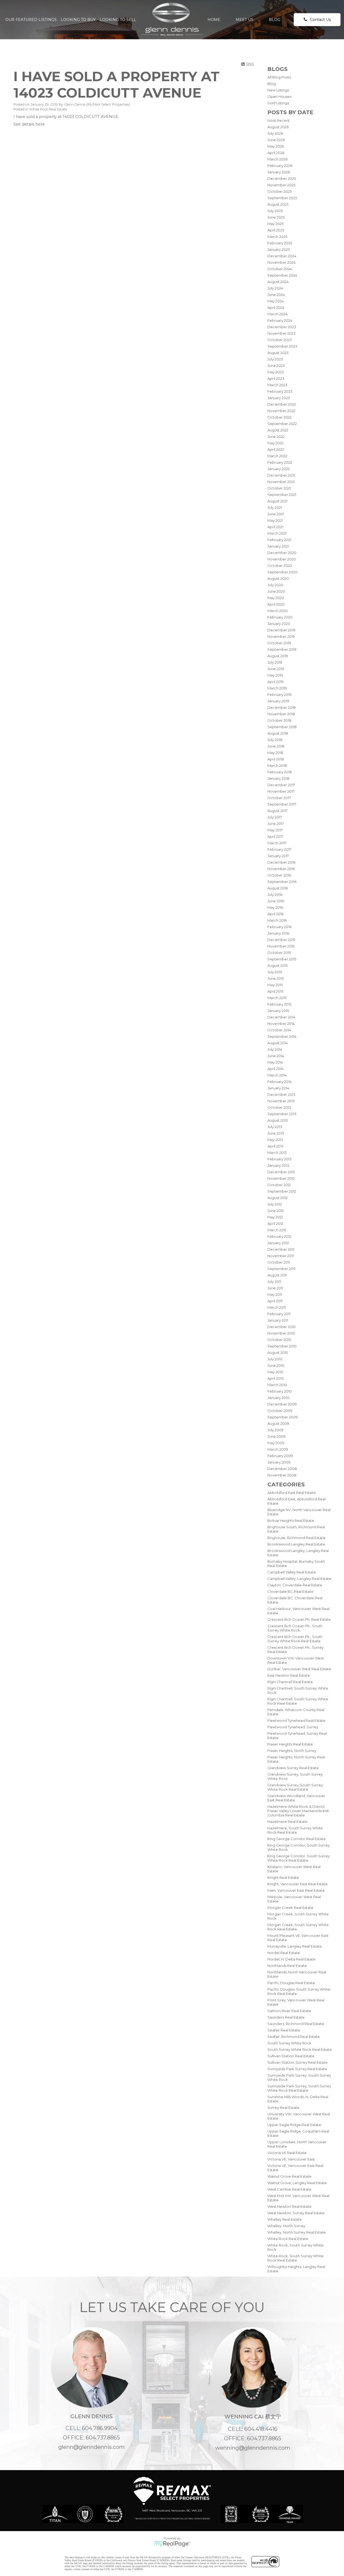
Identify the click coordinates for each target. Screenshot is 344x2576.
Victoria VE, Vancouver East (291, 2159)
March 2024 (277, 314)
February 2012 (279, 1236)
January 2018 (278, 778)
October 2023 (280, 340)
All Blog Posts (279, 77)
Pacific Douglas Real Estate (291, 1983)
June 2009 (276, 1436)
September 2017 (282, 804)
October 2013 (279, 1107)
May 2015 (275, 985)
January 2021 (278, 546)
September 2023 (282, 346)
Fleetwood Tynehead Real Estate (296, 1720)
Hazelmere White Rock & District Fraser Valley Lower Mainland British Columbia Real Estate (298, 1811)
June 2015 (276, 978)
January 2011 (278, 1320)
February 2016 (279, 927)
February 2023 (280, 391)
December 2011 (281, 1249)
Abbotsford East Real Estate (292, 1493)
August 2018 (278, 733)
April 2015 (275, 991)
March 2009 (278, 1449)
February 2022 (280, 462)
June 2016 (276, 901)
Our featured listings (31, 20)
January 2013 (278, 1165)
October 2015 (279, 953)
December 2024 (282, 256)
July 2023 (275, 359)
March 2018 (277, 765)
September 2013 (282, 1114)
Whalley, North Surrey (286, 2226)
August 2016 (278, 888)
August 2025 (278, 204)
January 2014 (278, 1088)
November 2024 (282, 262)
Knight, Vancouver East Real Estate (298, 1884)
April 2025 (276, 230)
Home (214, 20)
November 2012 (281, 1178)
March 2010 (277, 1385)
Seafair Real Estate (284, 2030)
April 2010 (276, 1378)
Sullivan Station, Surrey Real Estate (298, 2062)
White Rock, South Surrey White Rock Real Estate (295, 2258)
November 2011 (281, 1256)
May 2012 (275, 1217)
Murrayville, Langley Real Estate (295, 1946)
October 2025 (279, 191)
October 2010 (279, 1340)
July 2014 (275, 1049)
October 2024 (280, 269)
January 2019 (278, 701)
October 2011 (279, 1262)
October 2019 (279, 643)
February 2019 (279, 695)
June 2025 (276, 217)
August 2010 (278, 1353)
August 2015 (277, 965)
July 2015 (275, 972)
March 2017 (277, 843)
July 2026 (275, 133)
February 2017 (279, 849)
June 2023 (276, 366)
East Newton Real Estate (289, 1675)
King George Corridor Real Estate (297, 1839)
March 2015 (277, 998)
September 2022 (282, 424)
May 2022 (275, 443)
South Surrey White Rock (289, 2043)
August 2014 (278, 1043)
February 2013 (279, 1159)
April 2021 (275, 527)
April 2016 (275, 914)
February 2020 (280, 617)
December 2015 (281, 940)
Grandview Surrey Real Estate (293, 1768)
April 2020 (276, 604)
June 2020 (276, 591)
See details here (29, 124)
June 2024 (276, 295)
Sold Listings (278, 103)
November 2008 (282, 1475)
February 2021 (279, 540)
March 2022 (277, 456)
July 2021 (275, 507)
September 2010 (282, 1346)
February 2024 (280, 320)
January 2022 (279, 469)
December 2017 (281, 785)
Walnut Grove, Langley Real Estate (297, 2183)
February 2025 (280, 243)
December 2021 (281, 475)
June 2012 (276, 1211)
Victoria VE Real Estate (287, 2153)
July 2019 (275, 662)
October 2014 (279, 1030)
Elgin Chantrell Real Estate (290, 1682)
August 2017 (277, 811)
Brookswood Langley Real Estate (296, 1544)
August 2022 (278, 430)
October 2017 (279, 798)
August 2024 (278, 282)
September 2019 (282, 649)
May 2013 (275, 1140)
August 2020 (278, 578)
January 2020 (279, 624)
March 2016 (277, 920)
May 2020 (276, 598)
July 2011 (274, 1282)
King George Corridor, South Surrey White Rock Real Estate (299, 1858)
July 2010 (275, 1359)
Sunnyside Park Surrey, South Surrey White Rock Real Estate (299, 2088)
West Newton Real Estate (289, 2206)
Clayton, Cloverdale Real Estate (295, 1585)
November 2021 (281, 482)
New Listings (278, 90)
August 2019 (278, 656)
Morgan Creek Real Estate (290, 1908)
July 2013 (275, 1127)
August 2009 (278, 1423)
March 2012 (277, 1230)
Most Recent (279, 120)
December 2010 (282, 1327)
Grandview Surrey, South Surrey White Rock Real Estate (295, 1787)
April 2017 (275, 836)
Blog (275, 20)
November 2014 (281, 1024)
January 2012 (278, 1243)
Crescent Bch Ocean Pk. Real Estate (299, 1619)
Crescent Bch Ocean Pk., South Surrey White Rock (295, 1628)
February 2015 (279, 1004)
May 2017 (275, 830)
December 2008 (282, 1469)
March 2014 (277, 1075)
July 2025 (275, 211)
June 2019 (276, 669)
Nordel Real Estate (284, 1953)
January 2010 (278, 1398)
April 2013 (275, 1146)
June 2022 (276, 437)
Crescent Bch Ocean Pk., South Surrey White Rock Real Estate (295, 1639)
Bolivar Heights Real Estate (291, 1520)
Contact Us (320, 20)
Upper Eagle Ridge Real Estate (294, 2125)
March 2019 (277, 688)
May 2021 (275, 520)
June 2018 (276, 746)
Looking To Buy (78, 20)
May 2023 (276, 372)
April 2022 (276, 449)
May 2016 (275, 907)
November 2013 (281, 1101)
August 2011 (277, 1275)
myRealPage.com (172, 2544)
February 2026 (280, 166)
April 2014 (275, 1069)
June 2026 (276, 140)
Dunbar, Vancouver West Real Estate (299, 1669)
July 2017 (275, 817)
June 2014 (276, 1056)
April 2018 (276, 759)
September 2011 (281, 1269)
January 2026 (279, 172)
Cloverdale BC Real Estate (290, 1591)
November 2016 (281, 869)
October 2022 (279, 417)
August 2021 (277, 501)
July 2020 (275, 585)
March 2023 (277, 385)
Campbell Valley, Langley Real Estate (299, 1579)
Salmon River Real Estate (289, 2011)
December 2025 (282, 178)
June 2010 (276, 1365)
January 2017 (278, 856)
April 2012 (275, 1223)
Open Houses (279, 96)
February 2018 (280, 772)
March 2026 (277, 159)
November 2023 (282, 333)
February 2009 (280, 1456)
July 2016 (275, 895)
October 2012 (279, 1185)
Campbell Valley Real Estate (292, 1572)
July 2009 (275, 1430)
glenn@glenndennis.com (92, 2447)
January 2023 (279, 398)
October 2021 (279, 488)
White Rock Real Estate (288, 2239)
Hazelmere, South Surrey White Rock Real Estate (295, 1830)
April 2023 (276, 378)
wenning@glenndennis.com (253, 2448)
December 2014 (281, 1017)
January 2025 (279, 249)
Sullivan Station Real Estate (291, 2056)
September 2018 (282, 727)
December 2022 (282, 404)
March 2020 (278, 611)
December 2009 (282, 1404)
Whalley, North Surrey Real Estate (297, 2232)
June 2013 (276, 1133)
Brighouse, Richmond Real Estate (296, 1538)
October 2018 (279, 720)
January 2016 (278, 933)
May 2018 (275, 753)
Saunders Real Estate (286, 2017)
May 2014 (275, 1062)
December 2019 (281, 630)
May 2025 (275, 224)
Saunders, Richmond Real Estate (296, 2024)
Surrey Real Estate (283, 2108)
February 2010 (280, 1391)
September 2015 (282, 959)
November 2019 (281, 636)
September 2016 (282, 882)
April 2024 (276, 307)
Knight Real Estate (283, 1877)
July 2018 (275, 740)
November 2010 (281, 1333)
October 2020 (280, 566)
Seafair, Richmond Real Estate (294, 2037)
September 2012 (282, 1191)
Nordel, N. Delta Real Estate (291, 1959)
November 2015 (281, 946)
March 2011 (277, 1307)
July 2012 (275, 1204)
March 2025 (277, 237)
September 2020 (282, 572)
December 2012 (281, 1172)
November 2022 (281, 411)
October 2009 (280, 1411)
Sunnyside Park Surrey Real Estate (297, 2069)
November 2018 (281, 714)
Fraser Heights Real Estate (290, 1744)
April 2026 (276, 153)
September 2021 (282, 495)
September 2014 (282, 1036)
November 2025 (281, 185)
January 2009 (279, 1462)
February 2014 (279, 1082)
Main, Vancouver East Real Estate (296, 1890)
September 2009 (283, 1417)
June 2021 (276, 514)
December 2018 (282, 707)
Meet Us (245, 20)
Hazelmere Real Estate (287, 1822)
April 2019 (275, 682)
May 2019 (275, 675)
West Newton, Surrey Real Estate (296, 2213)
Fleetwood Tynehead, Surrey (293, 1727)
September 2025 (282, 198)
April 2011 (275, 1301)
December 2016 (281, 862)
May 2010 (275, 1372)
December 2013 (281, 1094)
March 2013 (277, 1153)
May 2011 (275, 1294)
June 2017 (276, 824)
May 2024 (276, 301)
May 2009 (276, 1443)
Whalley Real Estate (285, 2219)
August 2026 (278, 127)
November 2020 (282, 559)
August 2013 (278, 1120)
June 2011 (275, 1288)
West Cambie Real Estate (289, 2189)
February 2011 (279, 1314)
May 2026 (276, 146)
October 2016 (279, 875)
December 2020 (282, 553)
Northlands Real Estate (287, 1966)
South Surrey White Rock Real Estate (300, 2049)
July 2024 (275, 288)
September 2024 (282, 275)
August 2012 (277, 1198)
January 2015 (278, 1011)
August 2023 (278, 353)
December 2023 (282, 327)
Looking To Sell (118, 20)
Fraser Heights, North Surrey (292, 1751)
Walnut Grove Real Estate (289, 2176)
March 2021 (277, 533)
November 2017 (281, 791)
